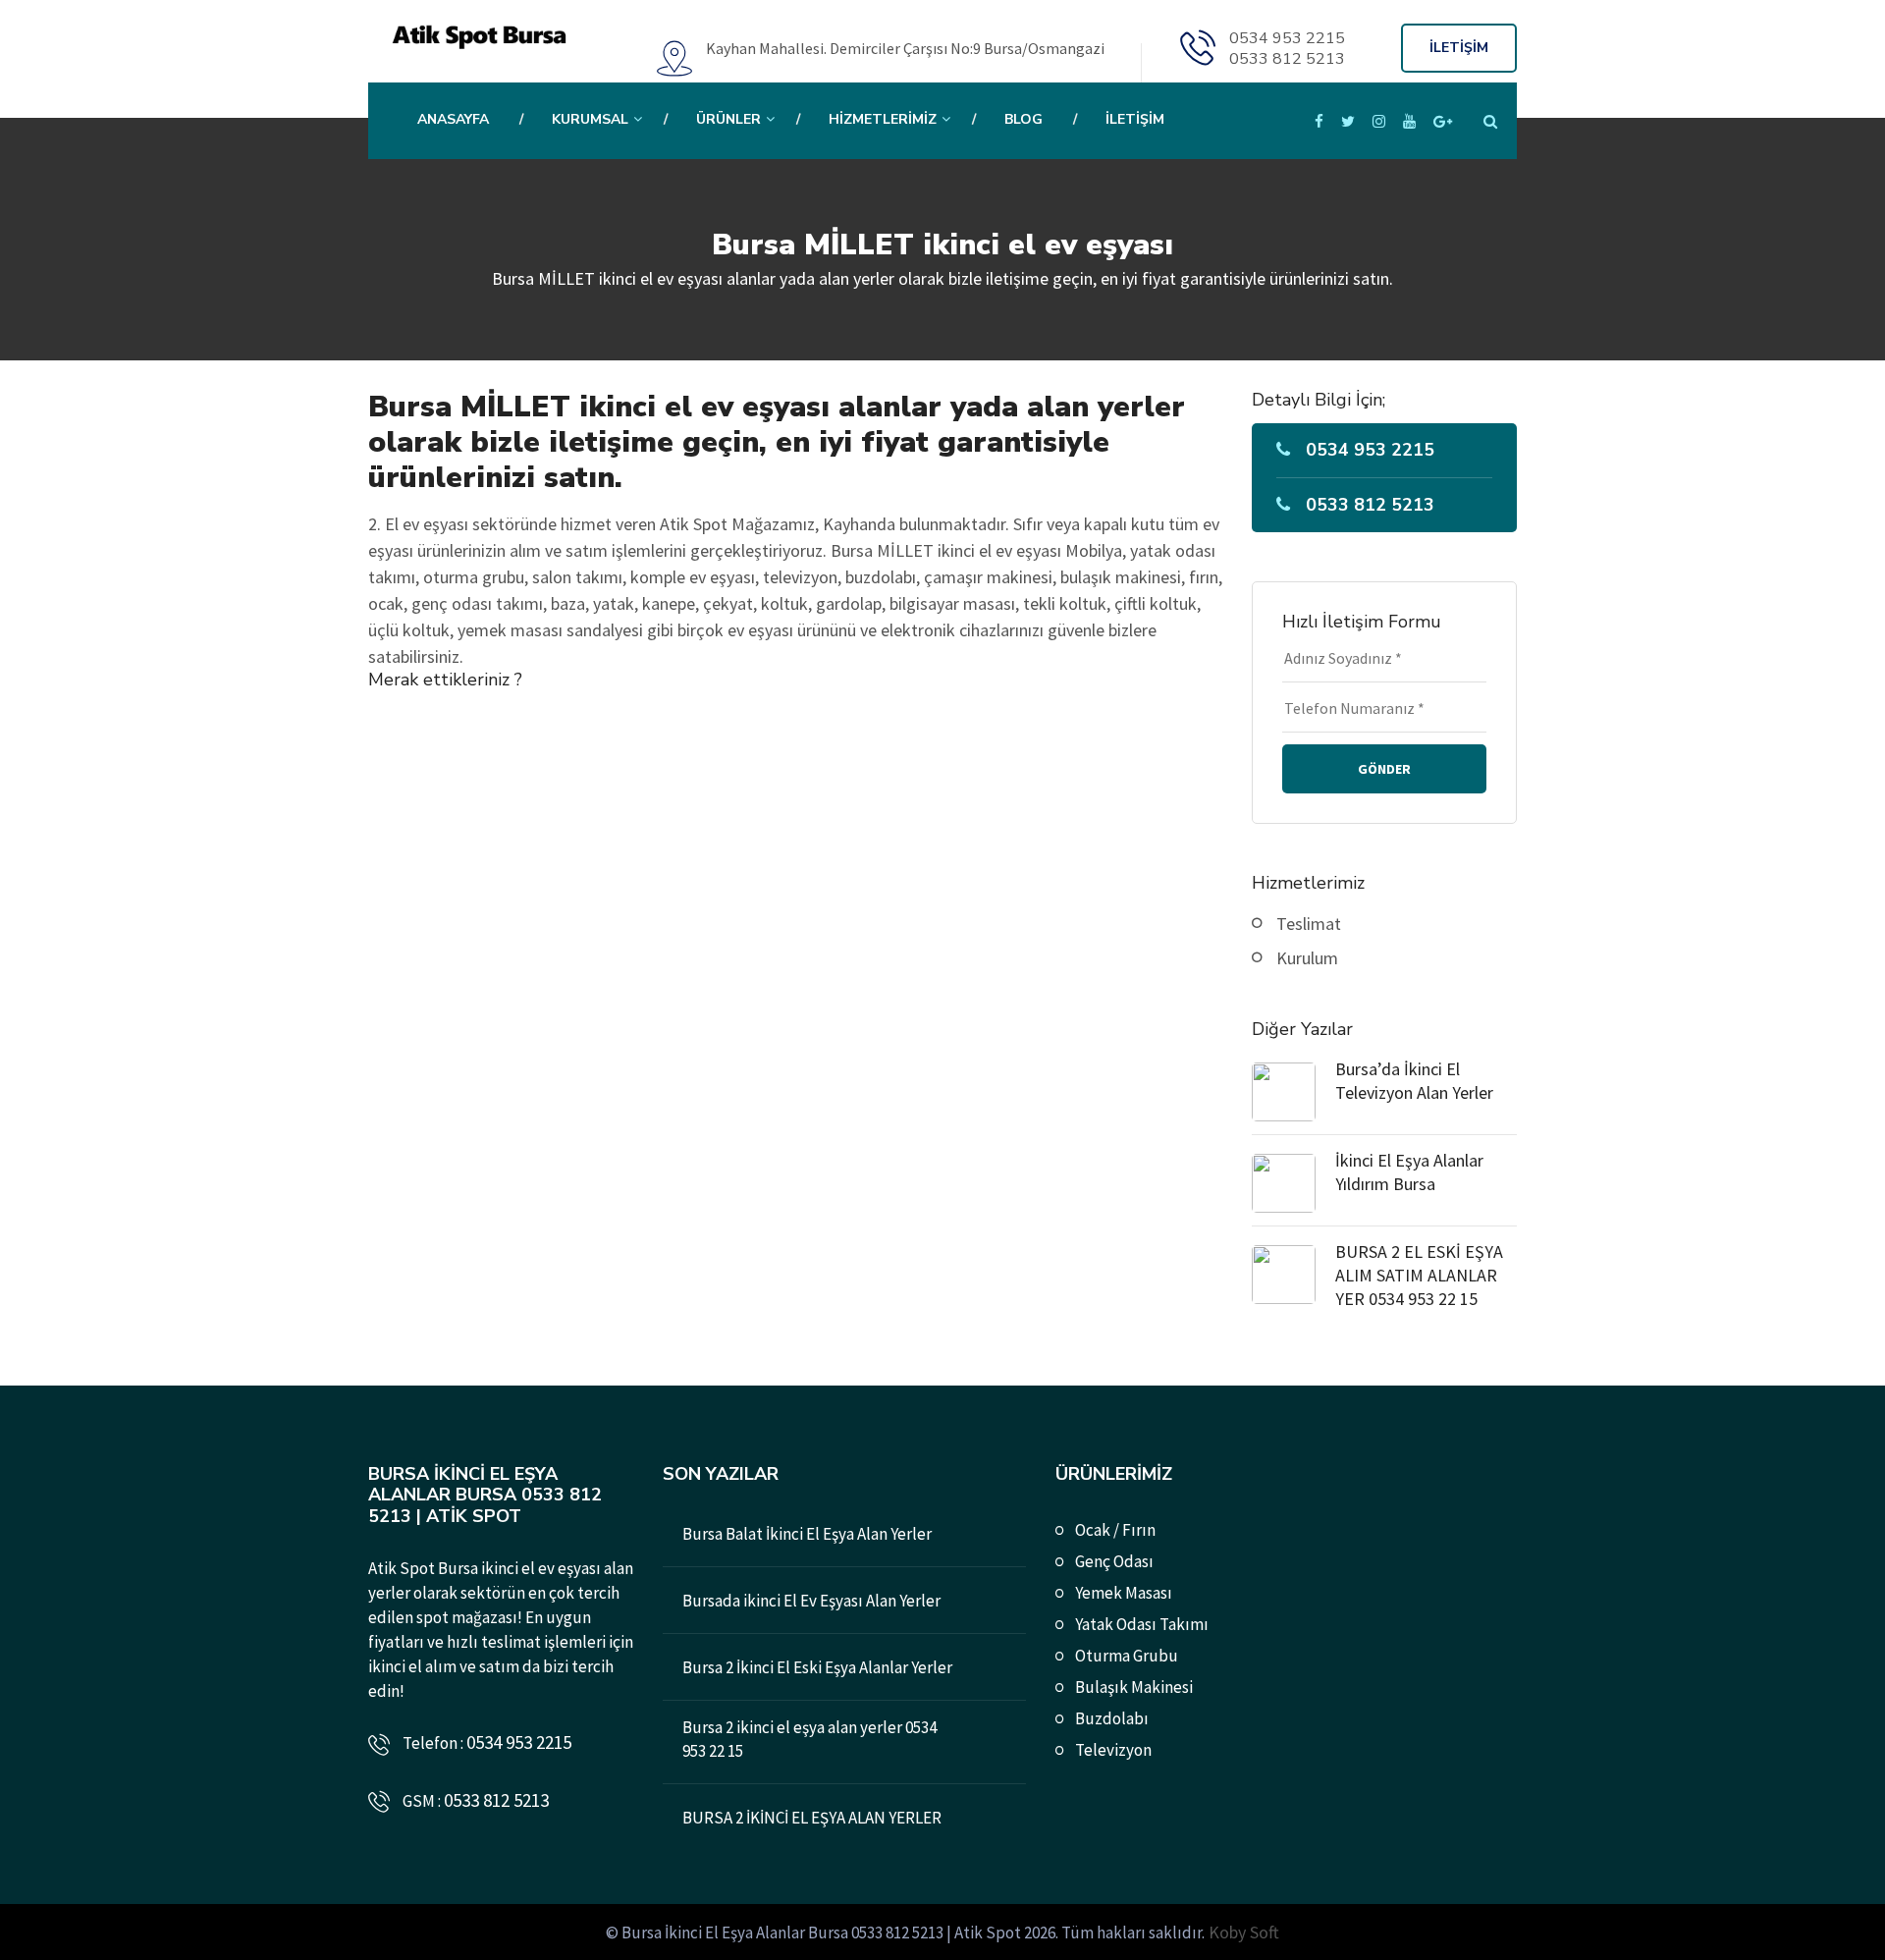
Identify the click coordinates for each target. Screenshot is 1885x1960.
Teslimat (1309, 924)
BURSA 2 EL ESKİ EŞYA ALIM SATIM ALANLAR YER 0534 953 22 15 (1419, 1275)
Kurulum (1307, 958)
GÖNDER (1384, 769)
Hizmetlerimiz (883, 119)
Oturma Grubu (1127, 1656)
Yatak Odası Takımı (1142, 1624)
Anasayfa (453, 119)
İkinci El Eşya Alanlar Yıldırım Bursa (1409, 1172)
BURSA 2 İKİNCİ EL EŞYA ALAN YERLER (812, 1818)
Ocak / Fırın (1115, 1530)
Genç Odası (1114, 1561)
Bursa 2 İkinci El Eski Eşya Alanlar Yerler (817, 1667)
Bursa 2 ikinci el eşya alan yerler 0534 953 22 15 (809, 1739)
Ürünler (728, 119)
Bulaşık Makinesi (1134, 1687)
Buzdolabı (1112, 1718)
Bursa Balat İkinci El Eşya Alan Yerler (807, 1534)
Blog (1023, 119)
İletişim (1135, 119)
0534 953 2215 (1287, 38)
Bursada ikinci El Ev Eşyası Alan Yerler (811, 1601)
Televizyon (1113, 1750)
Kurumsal (590, 119)
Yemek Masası (1124, 1593)
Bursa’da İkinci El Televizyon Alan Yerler (1414, 1081)
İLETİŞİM (1459, 48)
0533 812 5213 (1287, 59)
